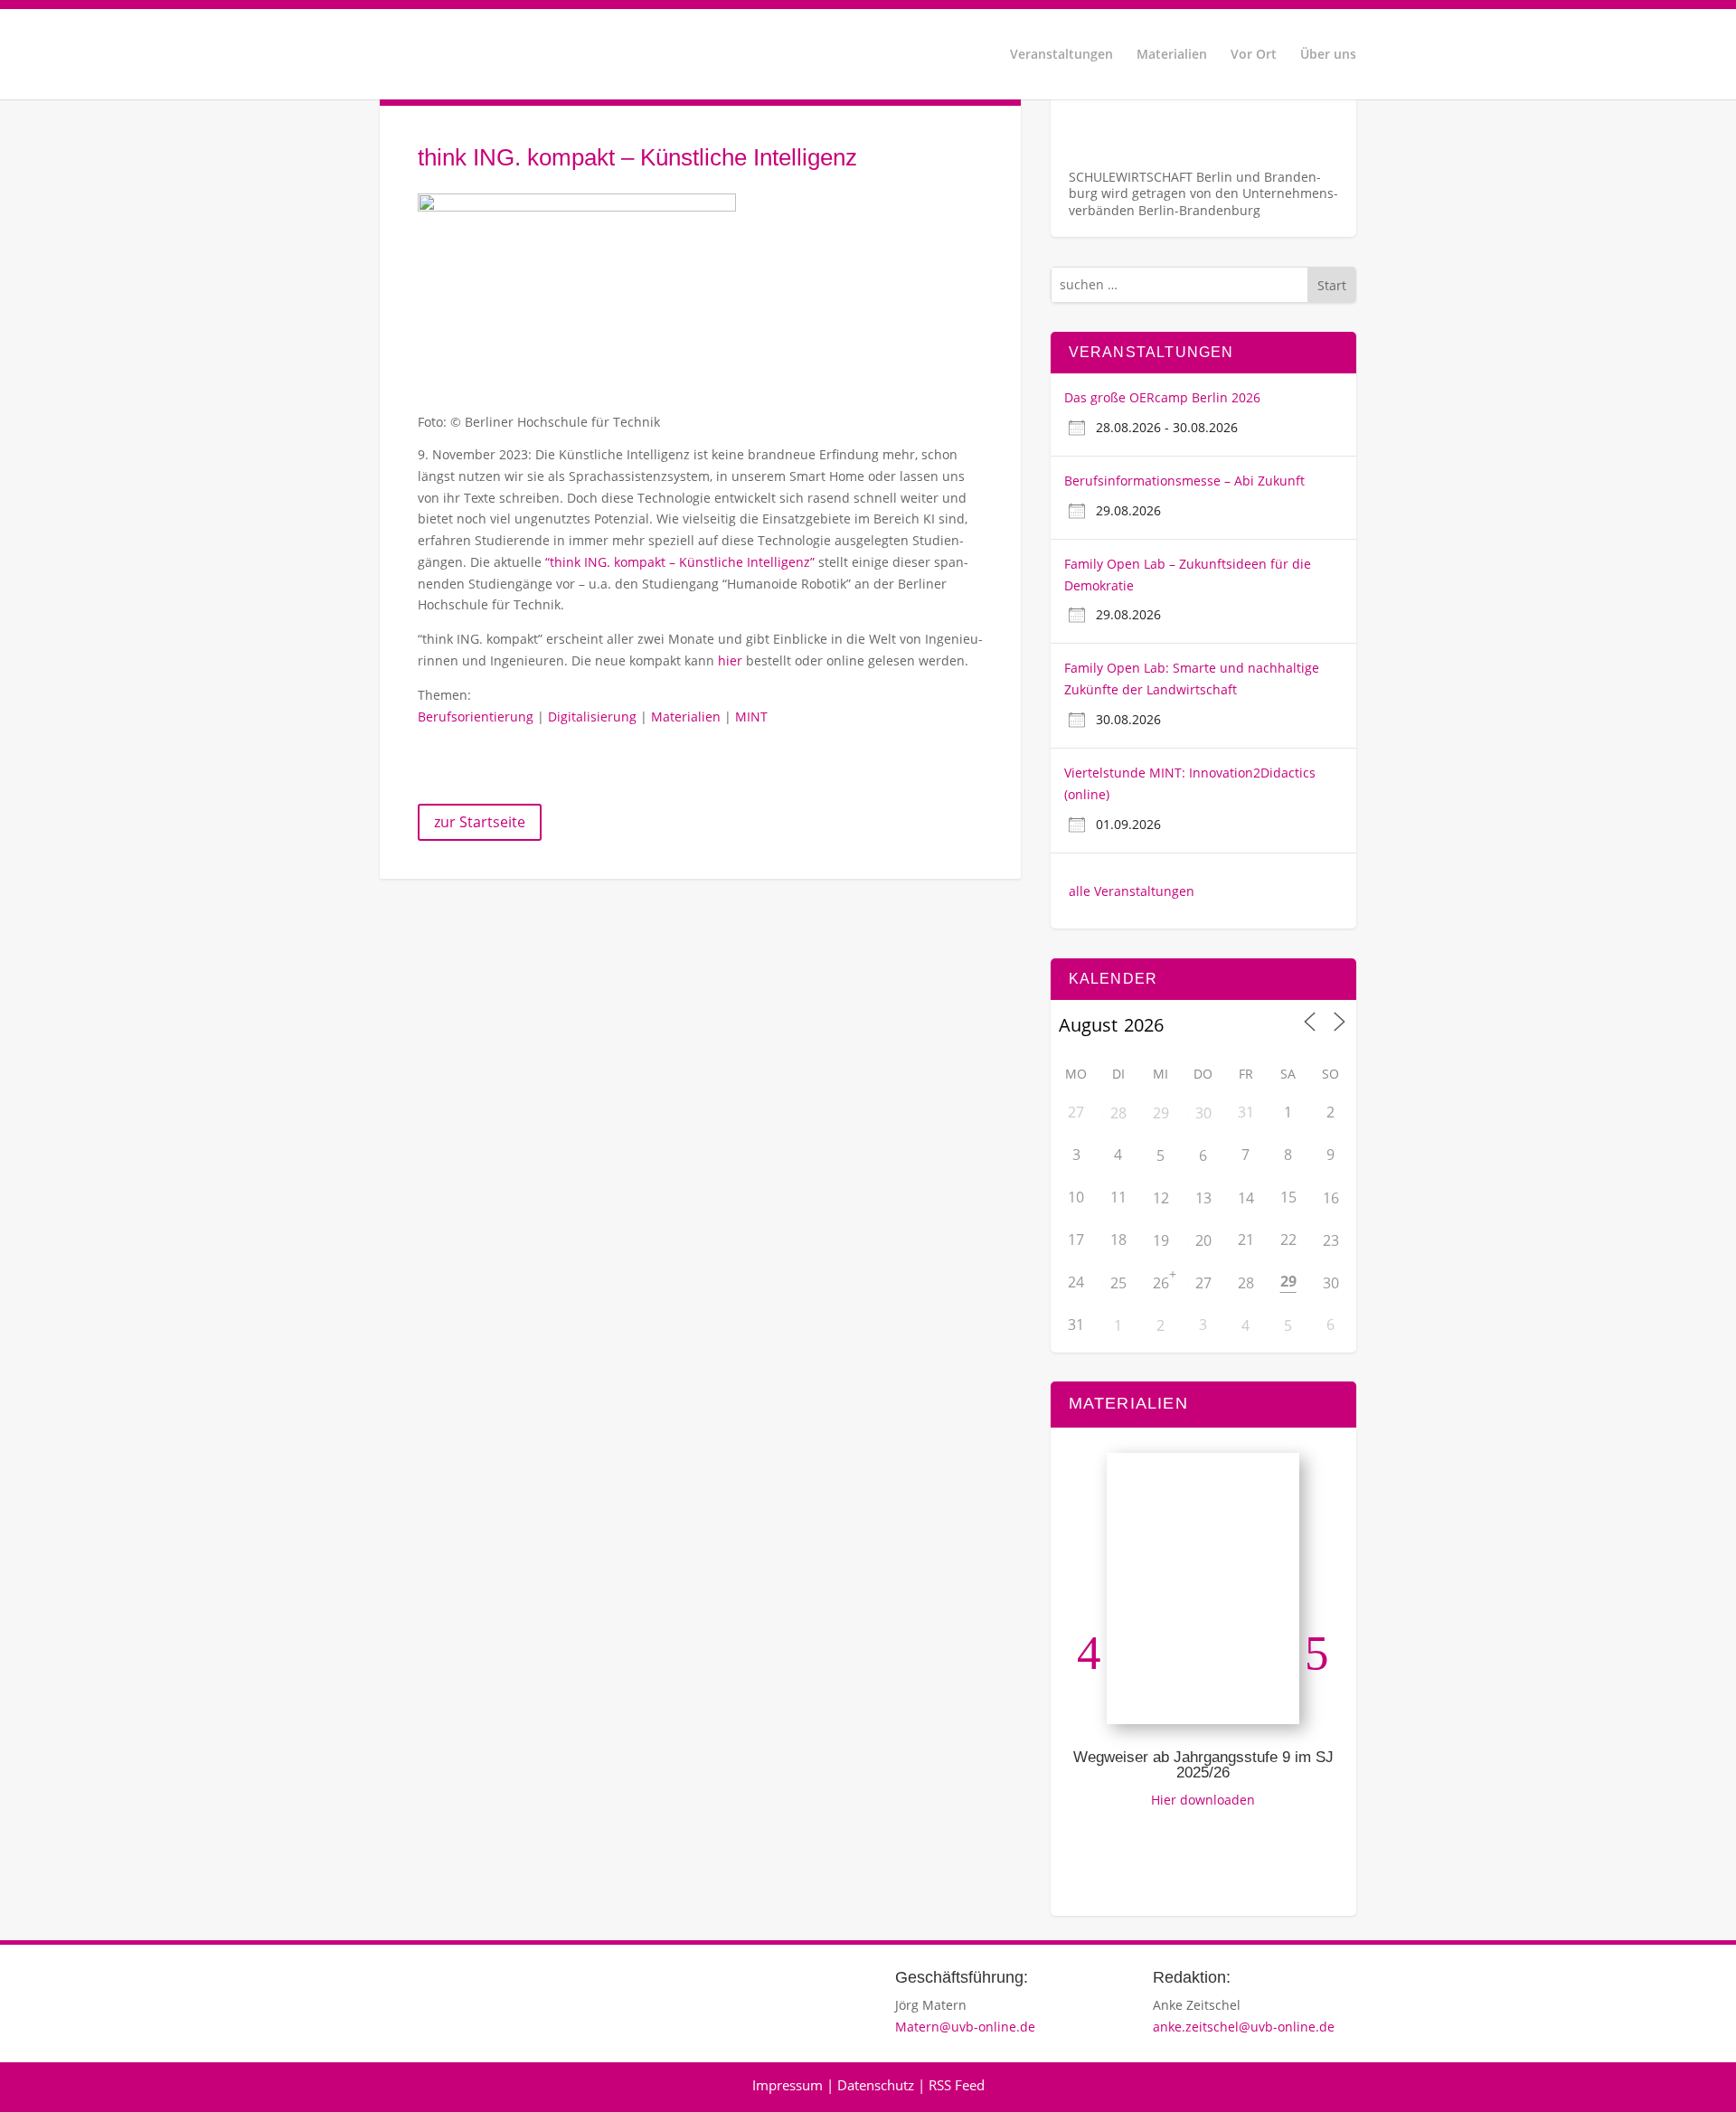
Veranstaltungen (1061, 55)
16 (1331, 1198)
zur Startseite (480, 822)
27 (1203, 1283)
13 (1203, 1198)
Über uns (1328, 55)
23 (1331, 1240)
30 (1203, 1113)
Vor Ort (1254, 55)
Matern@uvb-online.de (965, 2027)
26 (1161, 1283)
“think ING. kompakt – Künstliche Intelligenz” (680, 562)
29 (1161, 1113)
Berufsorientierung (476, 717)
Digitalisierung (592, 717)
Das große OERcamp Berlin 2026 (1162, 397)
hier (730, 660)
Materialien (1172, 55)
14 (1246, 1198)
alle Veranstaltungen (1132, 891)
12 (1161, 1198)
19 (1161, 1240)
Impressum (788, 2085)
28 (1118, 1113)
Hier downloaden (1203, 1800)
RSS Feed (957, 2085)
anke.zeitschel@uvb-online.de (1244, 2027)
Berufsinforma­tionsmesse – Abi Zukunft (1184, 481)
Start (1332, 285)
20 (1203, 1240)
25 (1118, 1283)
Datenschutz (876, 2085)
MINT (751, 717)
